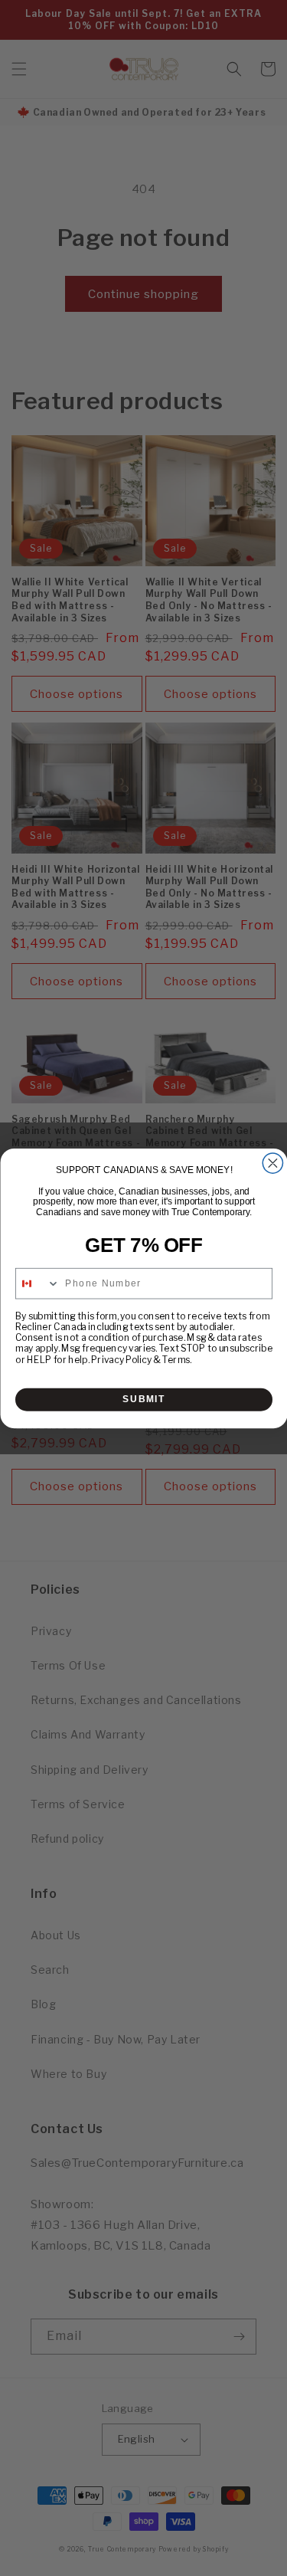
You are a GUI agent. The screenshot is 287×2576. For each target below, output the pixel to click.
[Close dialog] (272, 1162)
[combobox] (37, 1283)
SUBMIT (144, 1399)
